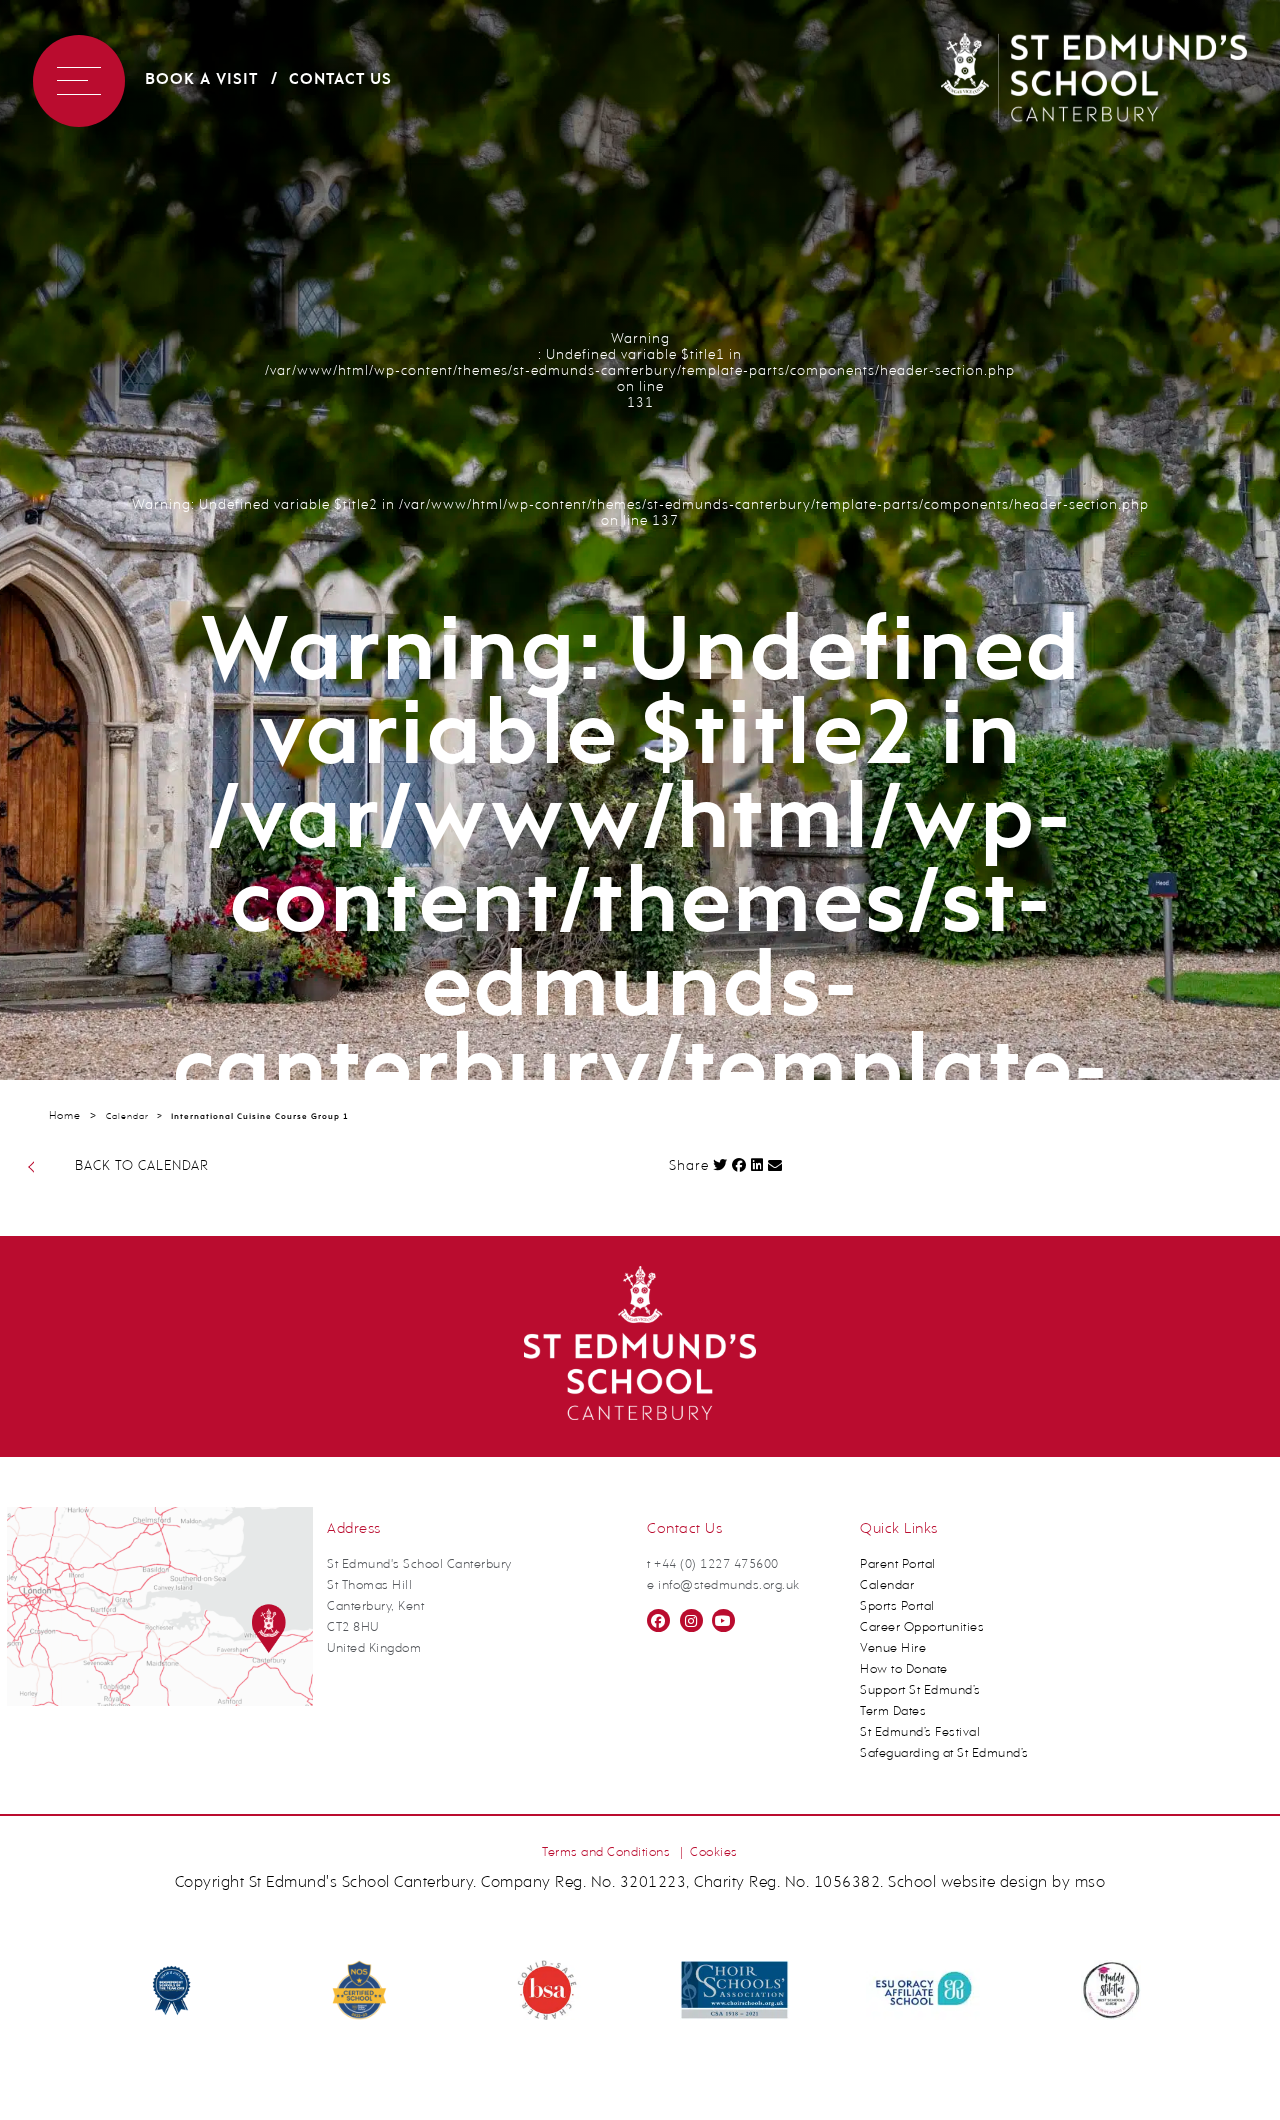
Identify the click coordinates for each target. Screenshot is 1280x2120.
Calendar (127, 1116)
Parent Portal (898, 1564)
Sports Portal (897, 1606)
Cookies (714, 1852)
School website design (968, 1883)
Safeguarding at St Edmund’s (944, 1753)
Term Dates (893, 1711)
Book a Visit (201, 80)
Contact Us (340, 80)
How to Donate (904, 1669)
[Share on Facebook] (739, 1165)
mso (1090, 1883)
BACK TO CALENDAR (142, 1166)
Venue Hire (893, 1648)
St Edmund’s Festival (920, 1732)
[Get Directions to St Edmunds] (160, 1702)
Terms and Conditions (606, 1852)
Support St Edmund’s (920, 1690)
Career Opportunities (922, 1627)
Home (65, 1116)
